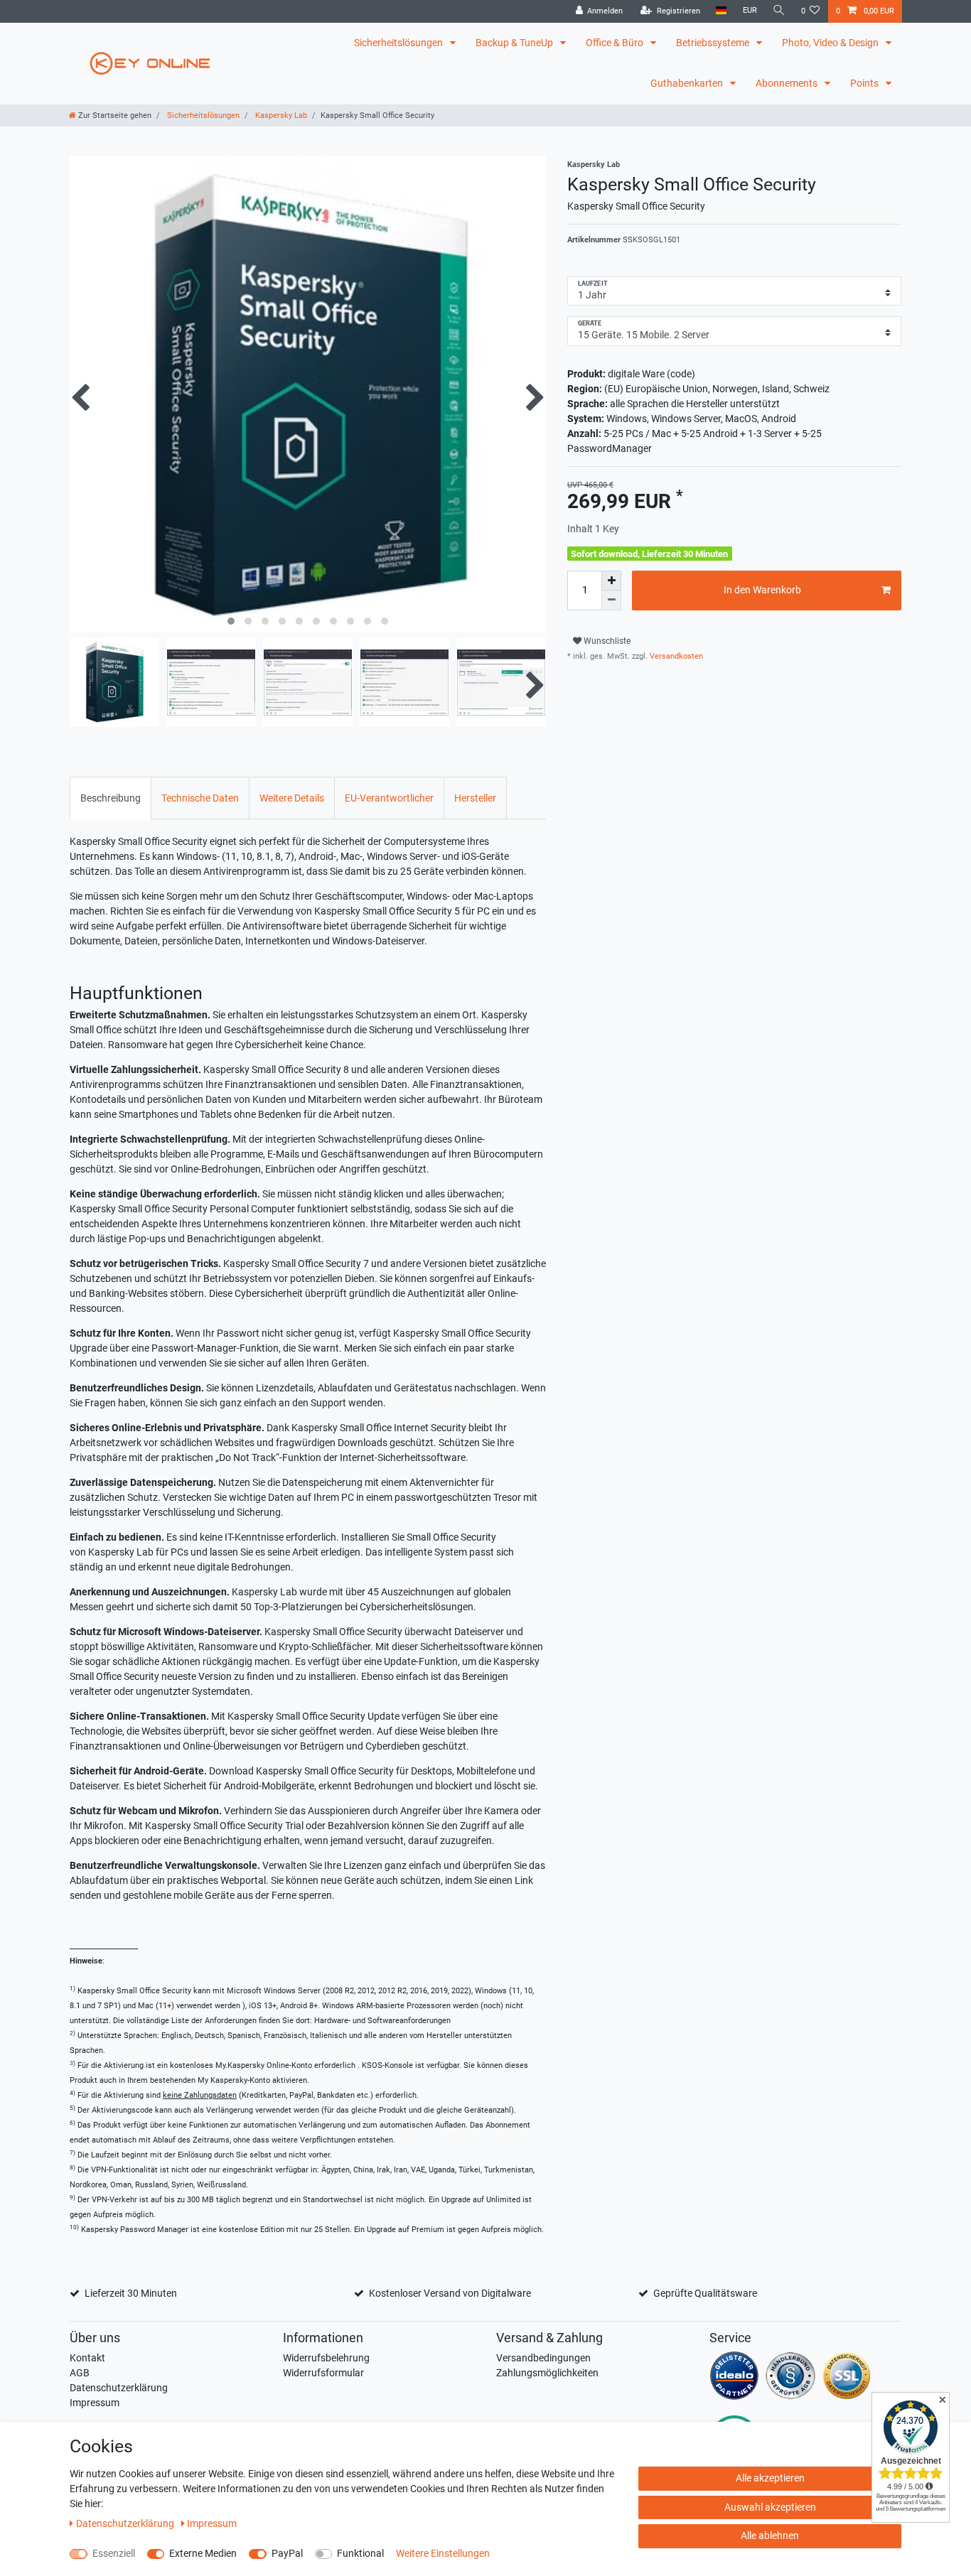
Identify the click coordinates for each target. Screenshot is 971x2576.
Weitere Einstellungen (443, 2553)
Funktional (360, 2553)
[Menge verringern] (611, 600)
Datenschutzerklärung (119, 2388)
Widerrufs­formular (323, 2373)
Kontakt (87, 2358)
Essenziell (114, 2553)
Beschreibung (111, 798)
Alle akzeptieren (770, 2478)
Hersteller (475, 798)
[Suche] (779, 11)
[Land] (721, 11)
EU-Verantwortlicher (389, 798)
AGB (80, 2373)
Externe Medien (203, 2553)
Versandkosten (675, 656)
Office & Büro (616, 43)
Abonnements (788, 83)
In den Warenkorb (762, 590)
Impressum (95, 2403)
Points (865, 83)
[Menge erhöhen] (611, 581)
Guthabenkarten (688, 83)
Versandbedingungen (543, 2358)
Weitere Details (292, 798)
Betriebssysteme (714, 43)
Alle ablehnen (770, 2535)
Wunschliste (606, 641)
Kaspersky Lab (280, 115)
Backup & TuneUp (515, 43)
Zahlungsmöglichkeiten (547, 2373)
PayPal (287, 2553)
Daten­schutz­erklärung (126, 2523)
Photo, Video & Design (831, 43)
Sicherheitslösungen (399, 43)
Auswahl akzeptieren (770, 2507)
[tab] (111, 798)
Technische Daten (200, 798)
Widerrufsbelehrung (326, 2358)
